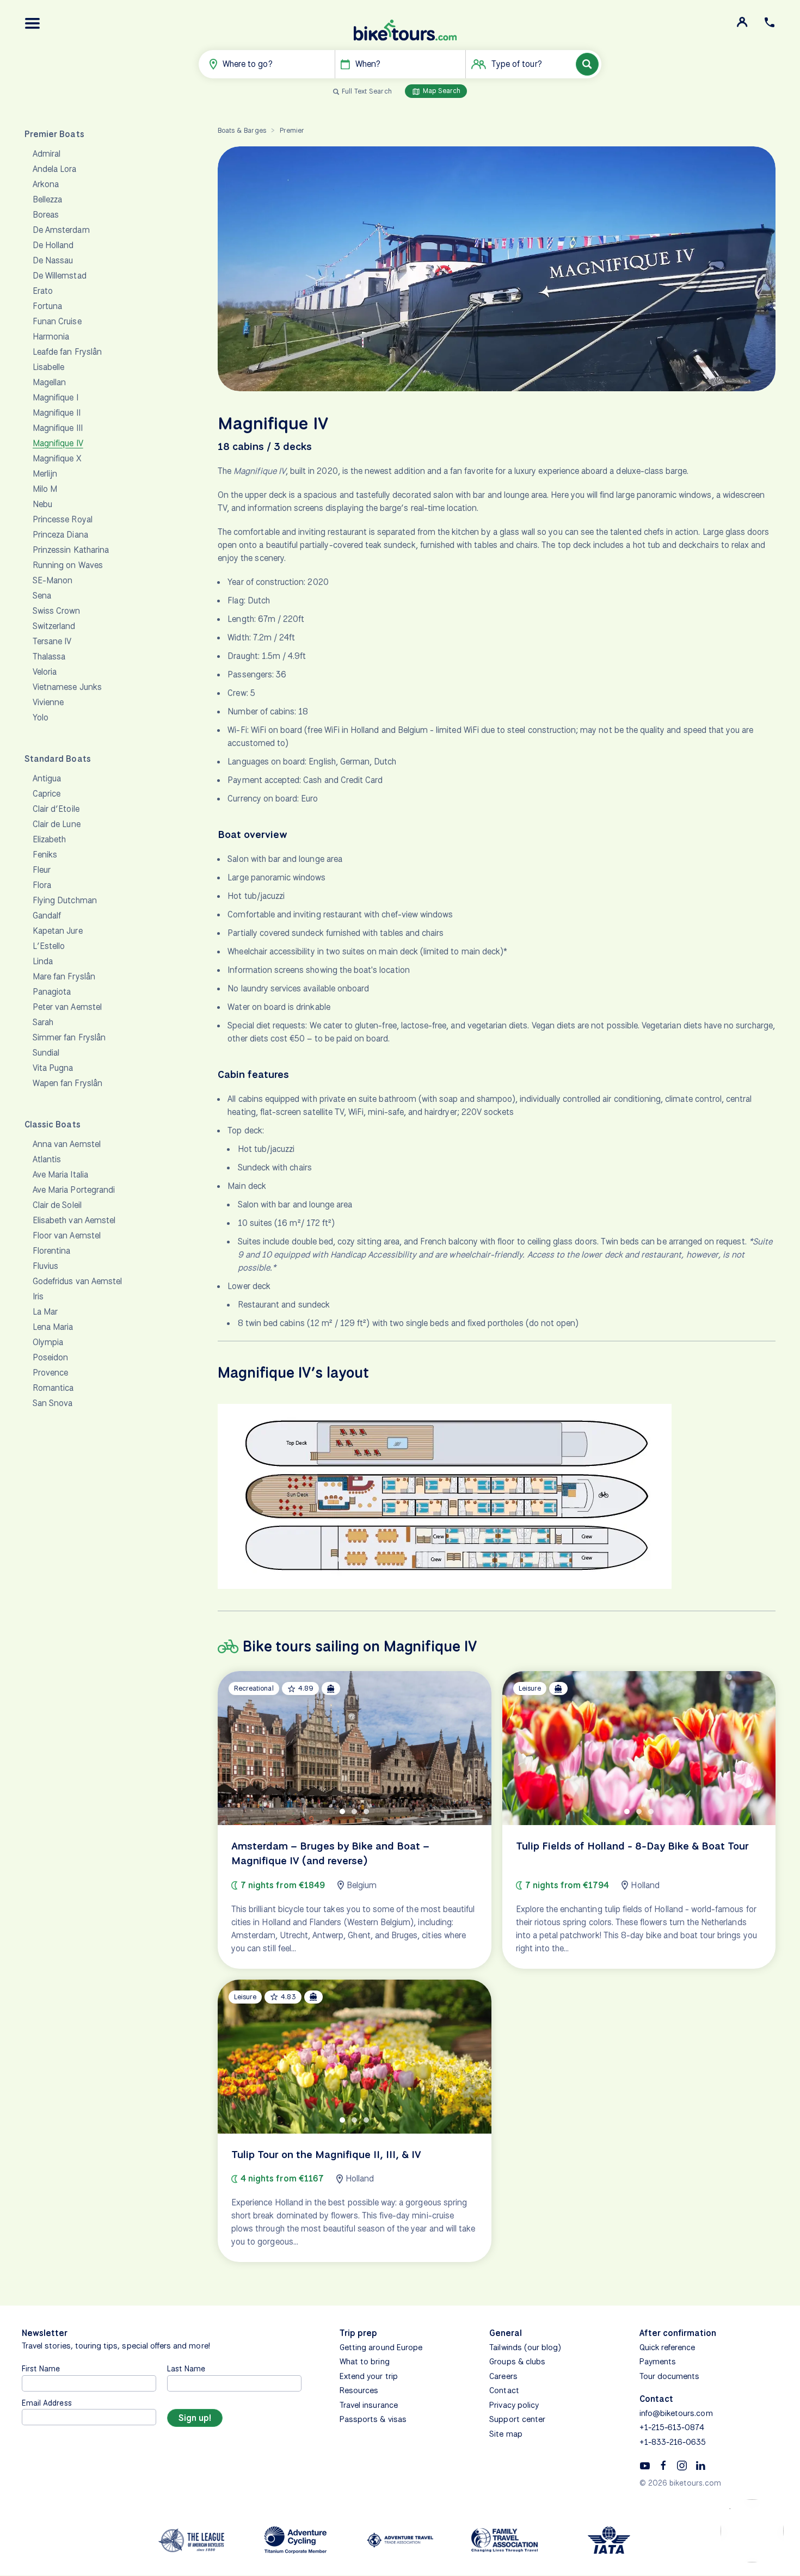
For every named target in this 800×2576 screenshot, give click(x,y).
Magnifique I (56, 398)
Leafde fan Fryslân (67, 352)
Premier (292, 130)
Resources (359, 2390)
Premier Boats (54, 134)
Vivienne (48, 702)
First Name (41, 2368)
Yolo (41, 717)
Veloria (45, 672)
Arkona (46, 184)
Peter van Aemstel (67, 1007)
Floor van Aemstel (67, 1235)
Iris (38, 1296)
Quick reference (667, 2347)
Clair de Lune (57, 824)
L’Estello (49, 946)
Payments (658, 2362)
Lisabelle (48, 367)
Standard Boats (58, 759)
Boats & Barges (242, 130)
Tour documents (670, 2376)
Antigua (47, 778)
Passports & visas (373, 2419)
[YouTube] (645, 2465)
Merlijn (45, 474)
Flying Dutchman (65, 900)
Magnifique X (57, 458)
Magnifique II (57, 413)
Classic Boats (53, 1124)
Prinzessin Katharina (71, 550)
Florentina (52, 1251)
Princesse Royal (63, 519)
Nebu (42, 504)
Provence (50, 1373)
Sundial (46, 1053)
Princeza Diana (60, 535)
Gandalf (47, 916)
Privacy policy (514, 2405)
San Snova (53, 1403)
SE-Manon (53, 580)
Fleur (42, 870)
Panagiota (52, 992)
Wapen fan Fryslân (67, 1083)
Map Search (441, 91)
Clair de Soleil (57, 1205)
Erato (43, 291)
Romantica (53, 1388)
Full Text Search (367, 91)
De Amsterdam (61, 230)
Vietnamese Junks (67, 687)
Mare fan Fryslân (64, 976)
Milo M (45, 489)
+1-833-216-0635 (673, 2442)
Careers (503, 2376)
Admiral (47, 154)
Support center (517, 2419)
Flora (42, 885)
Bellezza (47, 199)
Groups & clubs (517, 2362)
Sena (42, 596)
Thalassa (49, 657)
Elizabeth (49, 839)
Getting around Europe (381, 2347)
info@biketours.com (676, 2413)
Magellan (49, 382)
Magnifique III (58, 428)
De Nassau (53, 260)
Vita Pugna (53, 1068)
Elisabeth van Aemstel (74, 1220)
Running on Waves (68, 565)
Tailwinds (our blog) (525, 2347)
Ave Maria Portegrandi (74, 1190)
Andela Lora (55, 169)
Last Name (186, 2368)
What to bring (365, 2362)
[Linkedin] (700, 2465)
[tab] (342, 1811)
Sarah (43, 1022)
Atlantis (47, 1159)
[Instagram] (682, 2465)
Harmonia (51, 337)
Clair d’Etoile (56, 809)
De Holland (53, 245)
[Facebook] (663, 2465)
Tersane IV (52, 641)
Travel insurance (369, 2405)
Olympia (48, 1342)
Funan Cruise (57, 321)
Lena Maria (53, 1327)
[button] (33, 23)
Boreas (46, 215)
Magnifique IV (58, 443)
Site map (506, 2434)
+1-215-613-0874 (672, 2427)
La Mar (45, 1312)
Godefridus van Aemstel (77, 1281)
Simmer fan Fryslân (69, 1037)
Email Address (47, 2403)
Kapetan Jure (58, 931)
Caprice (47, 794)
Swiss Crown (57, 611)
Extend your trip (369, 2376)
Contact (504, 2390)
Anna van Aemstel (67, 1144)
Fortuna (47, 306)
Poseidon (50, 1357)
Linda (43, 961)
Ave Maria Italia (60, 1175)
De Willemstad (60, 276)
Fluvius (45, 1266)
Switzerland (54, 626)
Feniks (45, 855)
